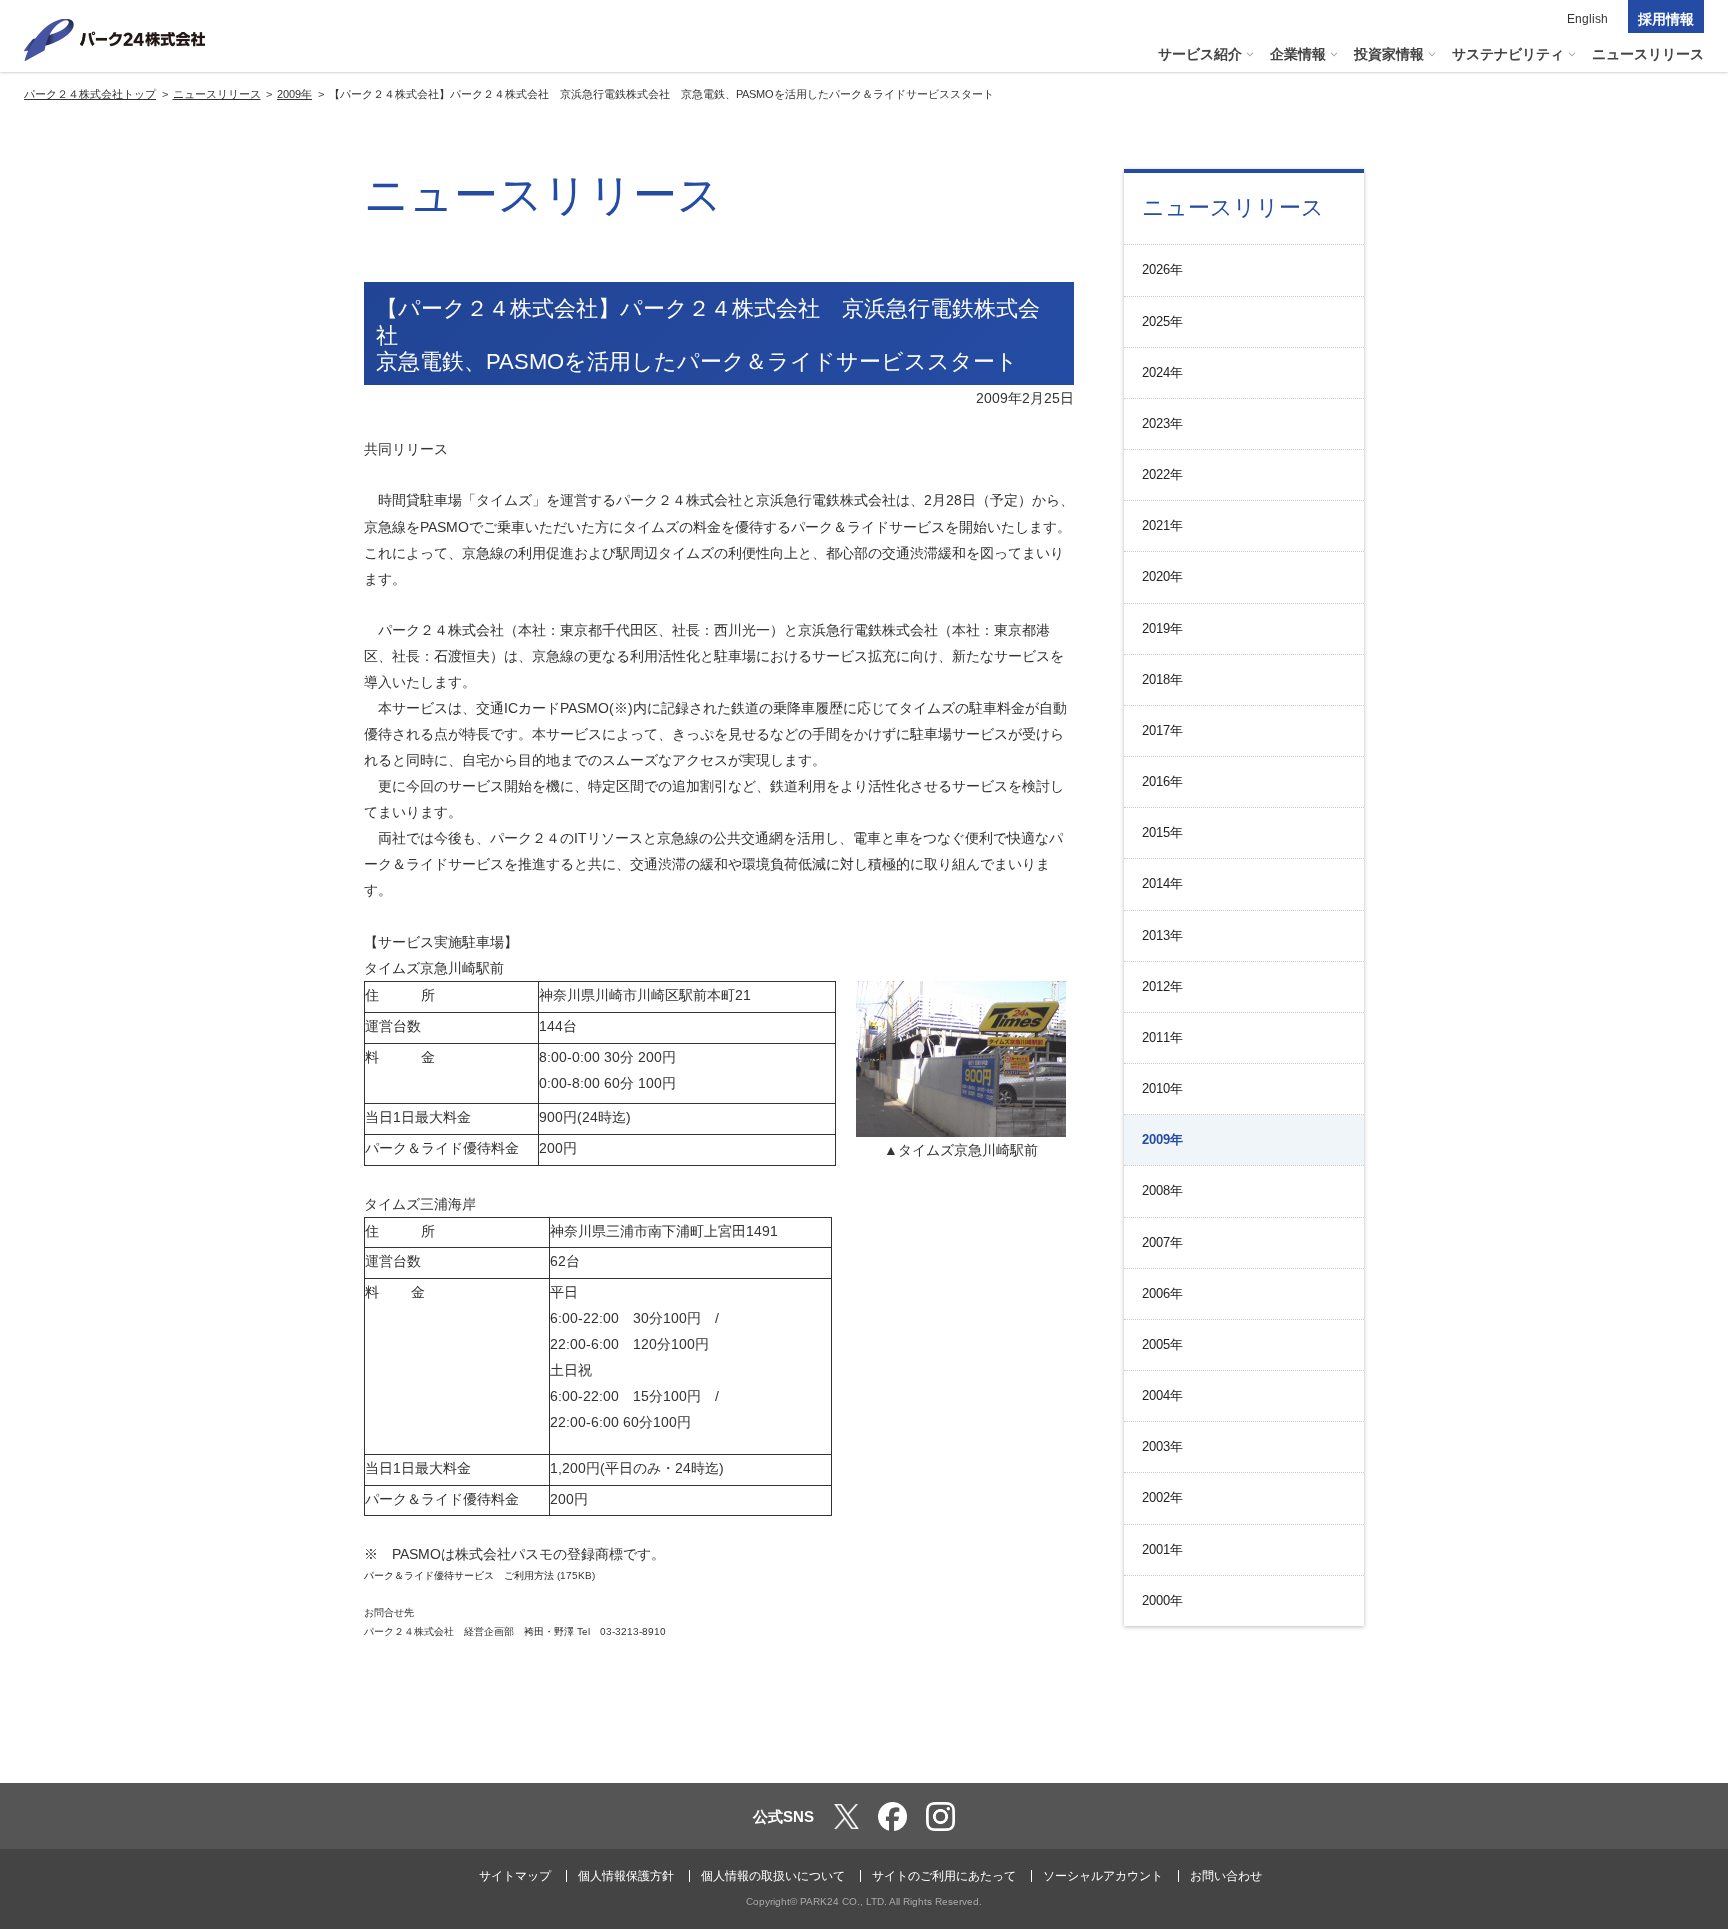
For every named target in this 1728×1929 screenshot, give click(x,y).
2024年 (1162, 372)
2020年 (1162, 576)
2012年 (1162, 986)
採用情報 (1666, 19)
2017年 (1162, 730)
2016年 (1162, 781)
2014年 (1162, 883)
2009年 (1162, 1139)
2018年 (1162, 679)
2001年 (1162, 1549)
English (1587, 19)
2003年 (1162, 1446)
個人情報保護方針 (626, 1876)
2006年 (1162, 1293)
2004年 (1162, 1395)
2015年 (1162, 832)
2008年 (1162, 1190)
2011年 (1162, 1037)
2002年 (1162, 1497)
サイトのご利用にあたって (944, 1876)
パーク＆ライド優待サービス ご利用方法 (459, 1575)
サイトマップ (515, 1876)
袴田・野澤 (549, 1631)
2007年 (1162, 1242)
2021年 (1162, 525)
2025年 (1162, 321)
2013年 (1162, 935)
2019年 (1162, 628)
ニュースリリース (1233, 207)
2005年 (1162, 1344)
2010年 (1162, 1088)
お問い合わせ (1226, 1876)
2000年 (1162, 1600)
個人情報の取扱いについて (773, 1876)
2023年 (1162, 423)
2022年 (1162, 474)
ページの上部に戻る (1684, 1741)
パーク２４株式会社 (115, 40)
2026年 (1162, 269)
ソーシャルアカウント (1103, 1876)
